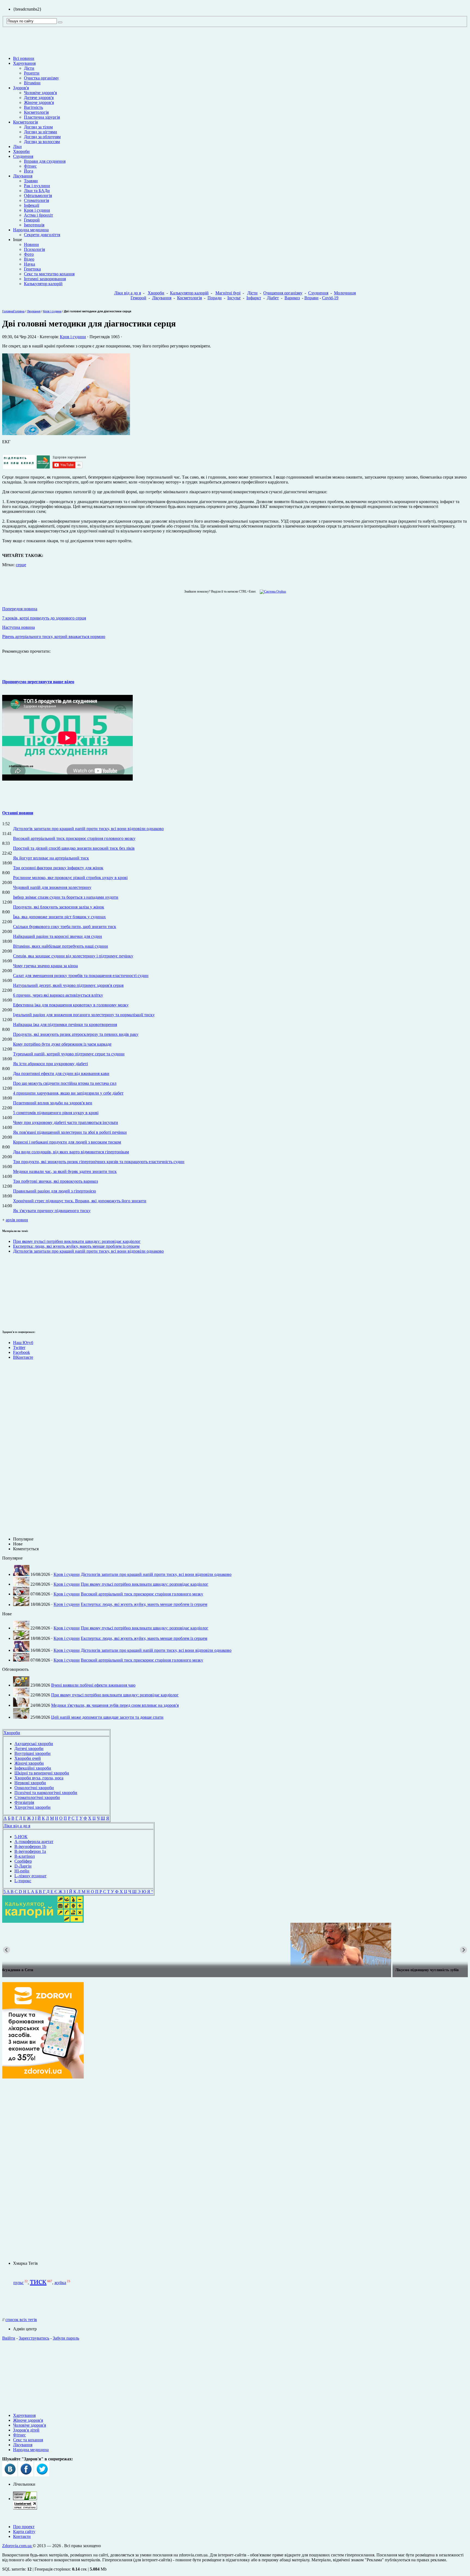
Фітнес (30, 166)
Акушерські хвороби (34, 1744)
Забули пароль (66, 2338)
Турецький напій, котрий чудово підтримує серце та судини (69, 1054)
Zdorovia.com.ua (17, 2546)
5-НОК (21, 1837)
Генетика (32, 269)
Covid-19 (330, 298)
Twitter (19, 1347)
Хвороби (21, 151)
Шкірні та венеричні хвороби (42, 1773)
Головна (8, 311)
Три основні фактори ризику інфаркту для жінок (58, 868)
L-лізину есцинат (30, 1876)
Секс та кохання (28, 2440)
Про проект (24, 2527)
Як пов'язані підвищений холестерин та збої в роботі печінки (70, 1132)
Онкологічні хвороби (34, 1788)
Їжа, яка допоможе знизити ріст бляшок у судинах (59, 917)
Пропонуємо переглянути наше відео (38, 682)
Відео (29, 259)
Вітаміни (32, 83)
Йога (29, 171)
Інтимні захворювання (45, 279)
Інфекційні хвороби (33, 1768)
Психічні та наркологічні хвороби (46, 1793)
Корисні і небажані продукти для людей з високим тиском (67, 1142)
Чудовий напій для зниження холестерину (52, 887)
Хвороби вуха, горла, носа (39, 1778)
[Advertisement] (18, 1291)
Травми (31, 181)
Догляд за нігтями (41, 132)
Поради (215, 298)
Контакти (22, 2536)
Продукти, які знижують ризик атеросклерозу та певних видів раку (76, 1034)
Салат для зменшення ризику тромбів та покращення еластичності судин (81, 976)
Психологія (34, 249)
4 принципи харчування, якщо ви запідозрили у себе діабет (68, 1093)
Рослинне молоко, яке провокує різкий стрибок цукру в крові (70, 878)
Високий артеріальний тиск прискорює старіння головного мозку (74, 838)
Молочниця (345, 293)
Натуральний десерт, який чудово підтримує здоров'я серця (68, 985)
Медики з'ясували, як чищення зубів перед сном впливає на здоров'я (115, 1705)
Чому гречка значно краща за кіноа (45, 966)
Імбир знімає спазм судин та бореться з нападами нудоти (66, 897)
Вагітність (33, 107)
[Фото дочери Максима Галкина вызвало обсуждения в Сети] (235, 1945)
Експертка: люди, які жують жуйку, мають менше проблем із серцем (76, 1246)
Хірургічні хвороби (33, 1807)
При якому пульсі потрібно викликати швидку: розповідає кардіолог (77, 1241)
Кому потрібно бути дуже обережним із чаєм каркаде (62, 1044)
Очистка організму (41, 78)
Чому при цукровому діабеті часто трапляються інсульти (66, 1122)
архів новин (17, 1220)
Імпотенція (34, 225)
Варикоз (292, 298)
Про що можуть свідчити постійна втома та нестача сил (65, 1083)
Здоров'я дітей (26, 2430)
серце (21, 565)
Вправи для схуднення (45, 161)
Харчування (24, 63)
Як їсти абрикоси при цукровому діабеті (50, 1064)
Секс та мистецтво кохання (49, 274)
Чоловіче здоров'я (40, 93)
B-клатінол (25, 1856)
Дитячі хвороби (29, 1748)
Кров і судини (37, 210)
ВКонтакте (23, 1357)
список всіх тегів (21, 2320)
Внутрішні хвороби (33, 1753)
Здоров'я (21, 88)
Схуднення (23, 156)
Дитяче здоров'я (39, 98)
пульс (18, 2283)
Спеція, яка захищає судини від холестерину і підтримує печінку (73, 956)
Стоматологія (36, 200)
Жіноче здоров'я (39, 102)
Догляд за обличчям (42, 137)
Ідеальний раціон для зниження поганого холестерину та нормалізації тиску (84, 1015)
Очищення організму (283, 293)
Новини (31, 244)
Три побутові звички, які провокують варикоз (55, 1181)
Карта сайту (24, 2532)
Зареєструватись (34, 2338)
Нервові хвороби (30, 1783)
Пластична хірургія (42, 117)
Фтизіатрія (24, 1802)
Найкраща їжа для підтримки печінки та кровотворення (65, 1024)
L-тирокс (23, 1881)
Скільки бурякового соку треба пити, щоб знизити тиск (65, 927)
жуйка (60, 2283)
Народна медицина (31, 230)
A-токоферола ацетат (34, 1842)
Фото (29, 254)
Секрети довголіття (42, 235)
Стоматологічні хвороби (37, 1797)
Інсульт (234, 298)
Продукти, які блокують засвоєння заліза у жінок (59, 907)
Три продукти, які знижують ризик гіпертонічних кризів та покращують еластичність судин (99, 1162)
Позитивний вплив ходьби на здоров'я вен (53, 1103)
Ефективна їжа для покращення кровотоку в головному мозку (71, 1005)
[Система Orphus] (272, 591)
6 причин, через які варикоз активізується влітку (58, 995)
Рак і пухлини (37, 186)
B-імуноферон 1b (30, 1846)
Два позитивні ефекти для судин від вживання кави (61, 1073)
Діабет (273, 298)
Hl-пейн (22, 1871)
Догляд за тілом (38, 127)
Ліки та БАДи (37, 191)
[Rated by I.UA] (25, 2499)
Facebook (21, 1352)
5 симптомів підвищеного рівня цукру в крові (56, 1113)
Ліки (17, 147)
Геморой (32, 220)
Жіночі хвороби (29, 1763)
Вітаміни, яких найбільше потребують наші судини (61, 946)
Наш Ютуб (23, 1343)
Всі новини (24, 58)
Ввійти (9, 2338)
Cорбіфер (23, 1861)
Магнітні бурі (228, 293)
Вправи (311, 298)
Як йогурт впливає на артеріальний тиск (51, 858)
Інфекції (32, 205)
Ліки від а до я (128, 293)
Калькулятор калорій (43, 284)
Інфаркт (254, 298)
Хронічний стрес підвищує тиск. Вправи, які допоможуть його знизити (80, 1201)
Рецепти (32, 73)
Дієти (29, 68)
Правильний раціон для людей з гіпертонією (55, 1191)
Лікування (23, 176)
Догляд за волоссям (42, 142)
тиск (38, 2281)
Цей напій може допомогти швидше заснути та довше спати (107, 1717)
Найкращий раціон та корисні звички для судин (58, 936)
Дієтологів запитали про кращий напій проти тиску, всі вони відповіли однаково (88, 829)
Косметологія (36, 112)
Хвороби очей (28, 1758)
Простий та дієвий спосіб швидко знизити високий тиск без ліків (74, 848)
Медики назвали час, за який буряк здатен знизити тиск (65, 1171)
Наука (30, 264)
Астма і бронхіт (38, 215)
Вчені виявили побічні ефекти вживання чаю (93, 1685)
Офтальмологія (38, 195)
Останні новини (18, 813)
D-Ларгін (23, 1866)
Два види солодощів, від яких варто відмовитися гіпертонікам (71, 1152)
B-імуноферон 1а (30, 1851)
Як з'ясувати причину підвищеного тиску (52, 1211)
